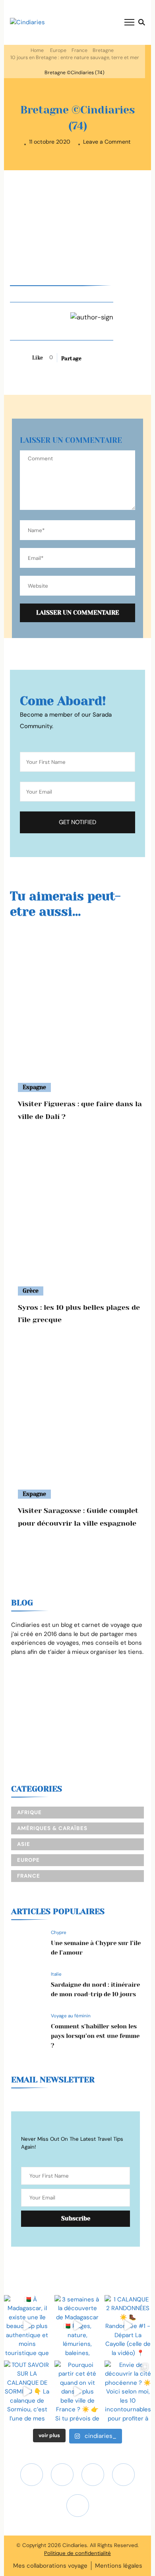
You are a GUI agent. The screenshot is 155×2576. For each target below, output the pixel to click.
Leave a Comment (107, 142)
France (79, 50)
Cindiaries (75, 2545)
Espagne (34, 1087)
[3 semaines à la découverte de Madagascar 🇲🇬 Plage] (78, 2326)
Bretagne (103, 50)
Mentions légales (119, 2566)
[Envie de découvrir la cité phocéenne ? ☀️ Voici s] (128, 2391)
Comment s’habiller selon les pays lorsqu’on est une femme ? (95, 2036)
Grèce (31, 1291)
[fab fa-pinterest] (78, 2506)
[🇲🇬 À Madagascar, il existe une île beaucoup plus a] (27, 2326)
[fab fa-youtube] (62, 2475)
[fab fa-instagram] (32, 2475)
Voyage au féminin (71, 2016)
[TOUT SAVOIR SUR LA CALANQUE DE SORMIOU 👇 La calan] (27, 2391)
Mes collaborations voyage (50, 2566)
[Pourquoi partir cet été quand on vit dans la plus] (78, 2391)
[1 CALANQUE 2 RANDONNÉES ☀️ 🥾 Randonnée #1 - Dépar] (128, 2326)
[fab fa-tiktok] (93, 2475)
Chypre (59, 1932)
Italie (56, 1974)
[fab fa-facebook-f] (123, 2475)
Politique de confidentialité (77, 2553)
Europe (58, 50)
